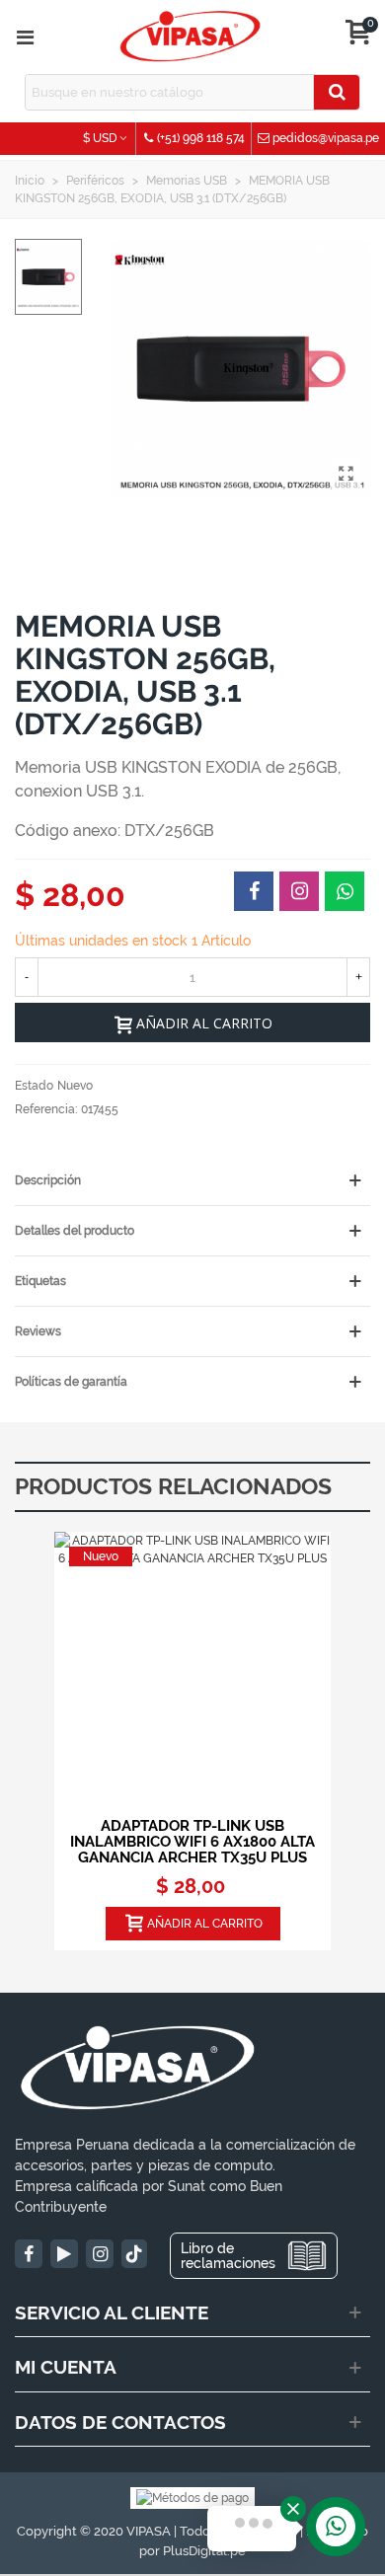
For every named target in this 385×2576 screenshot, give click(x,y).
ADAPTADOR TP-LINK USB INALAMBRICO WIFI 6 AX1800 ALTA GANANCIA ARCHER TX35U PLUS (192, 1842)
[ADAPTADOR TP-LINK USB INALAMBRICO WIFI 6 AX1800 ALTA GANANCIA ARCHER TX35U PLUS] (192, 1670)
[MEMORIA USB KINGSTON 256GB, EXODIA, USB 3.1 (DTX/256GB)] (346, 474)
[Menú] (25, 38)
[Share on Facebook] (254, 891)
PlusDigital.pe (204, 2551)
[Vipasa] (190, 37)
